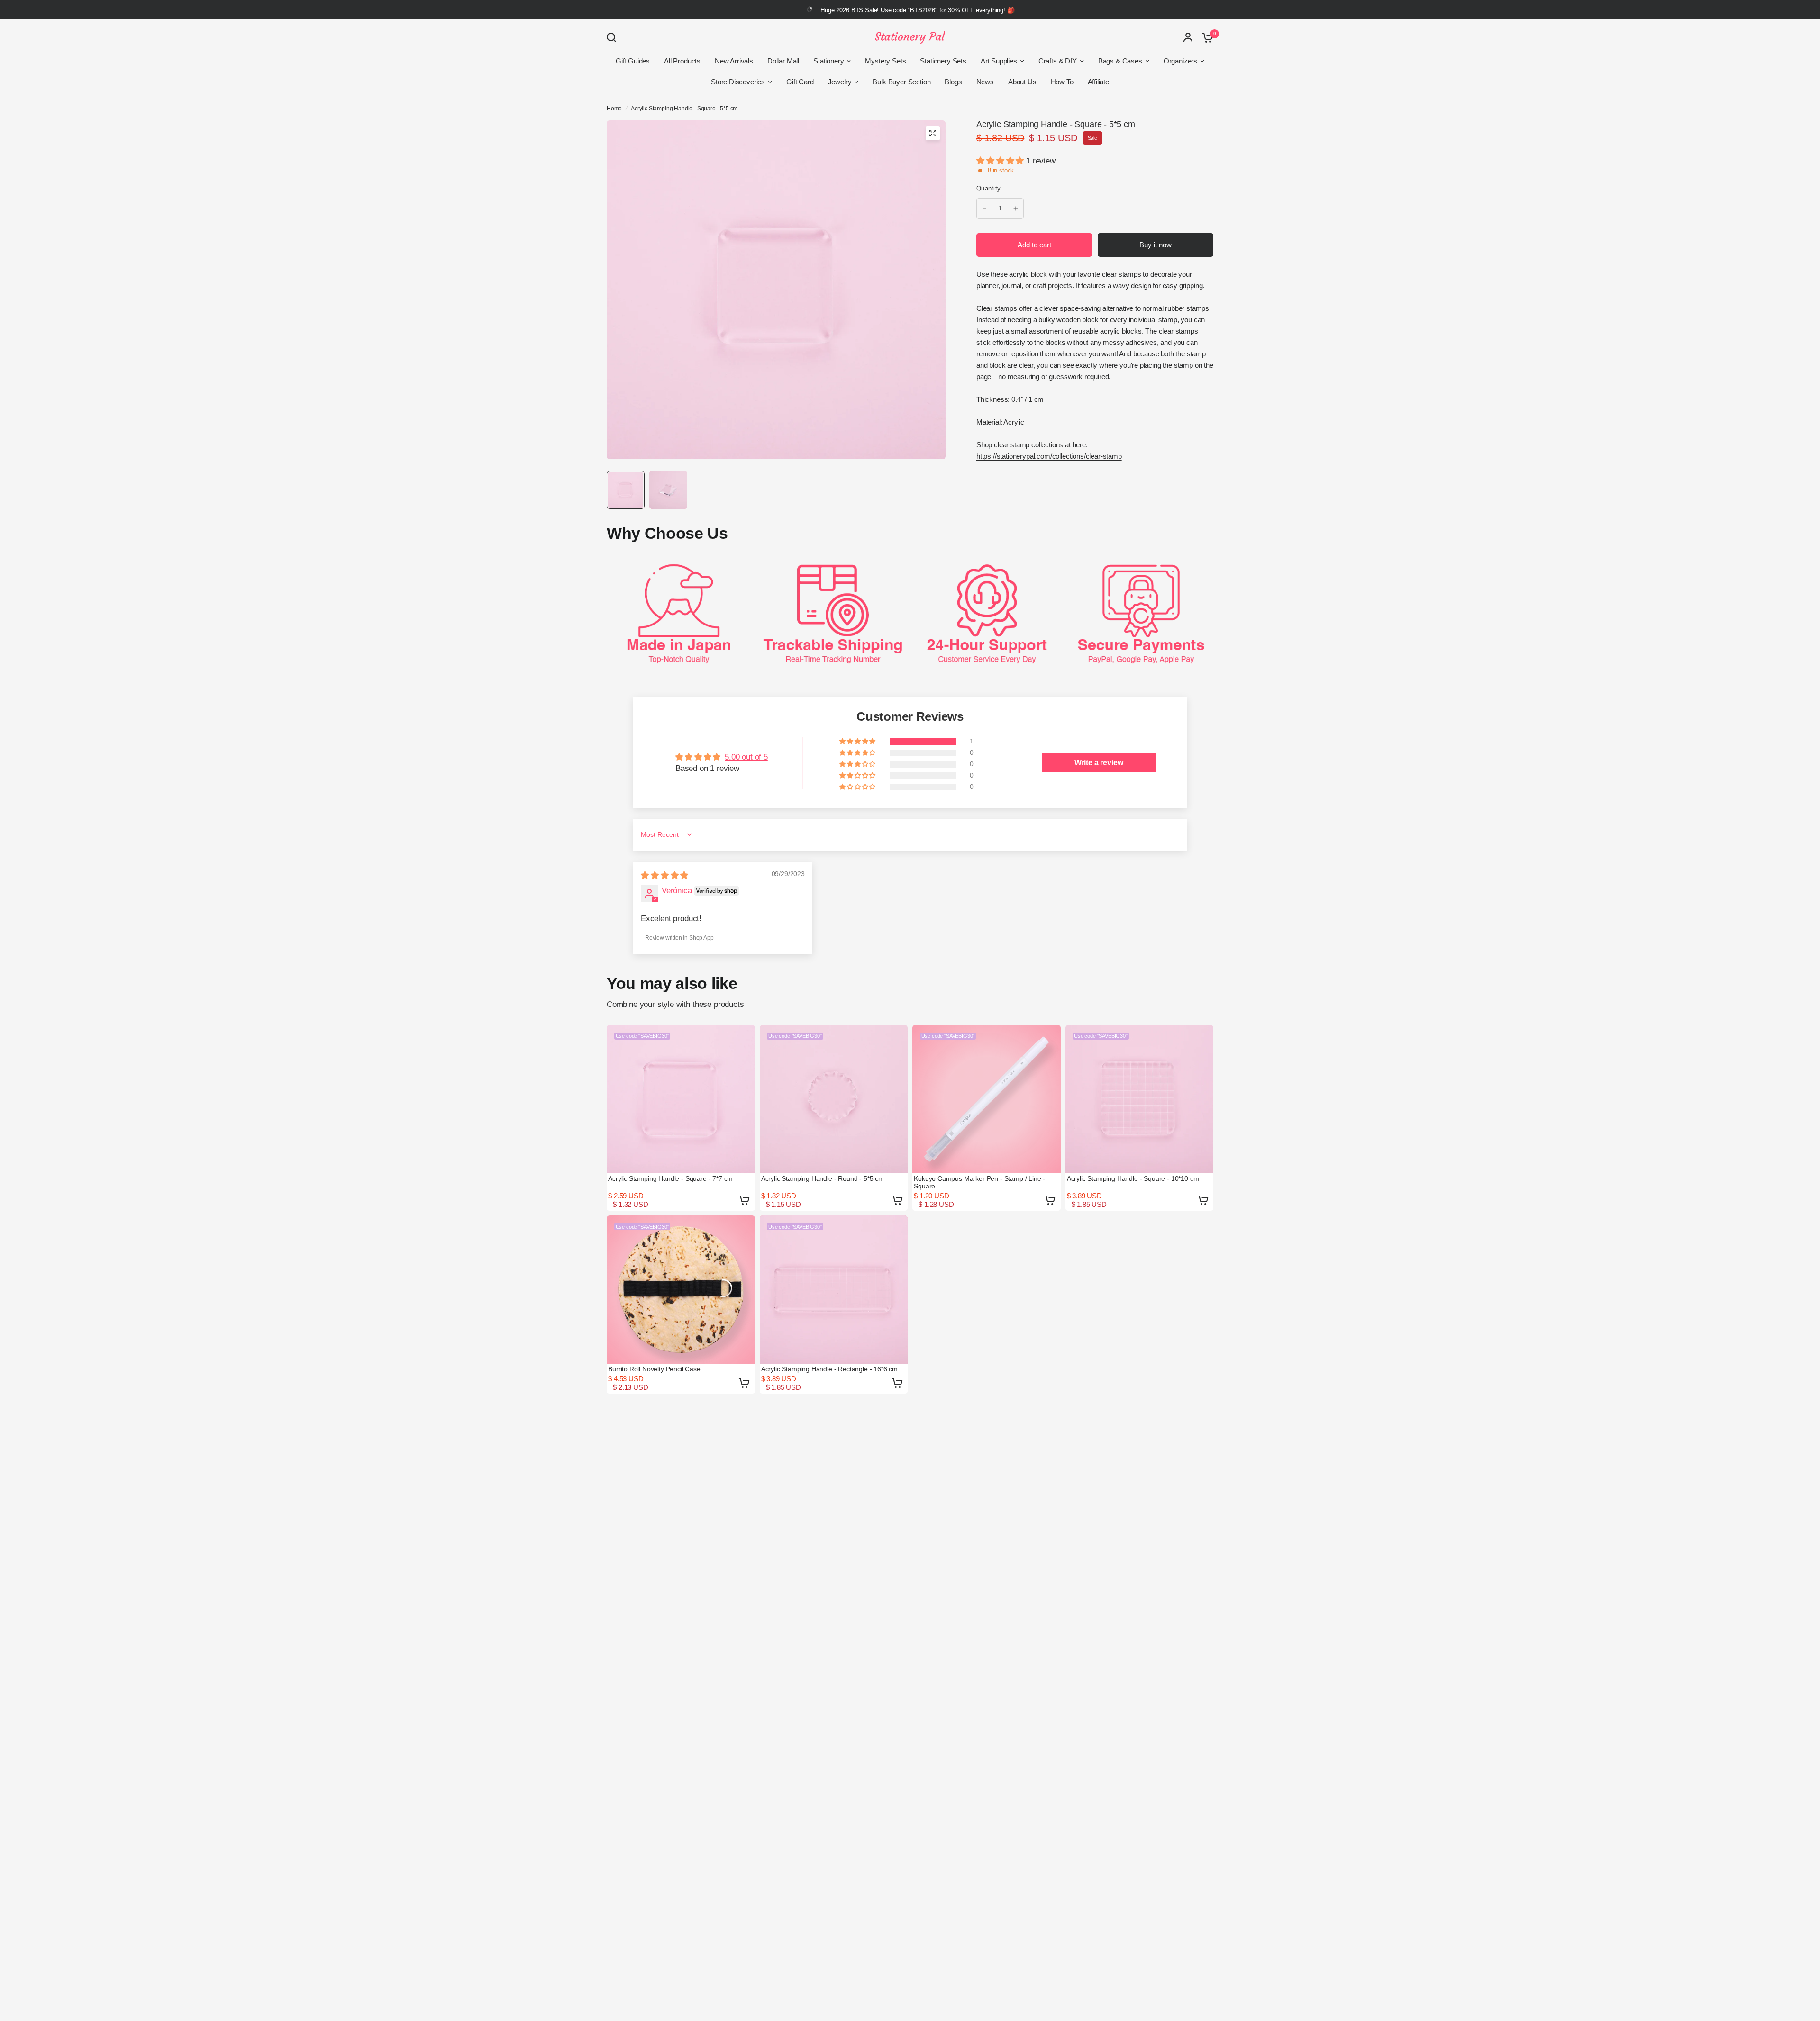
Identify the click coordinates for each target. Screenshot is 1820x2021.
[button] (1001, 161)
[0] (1205, 37)
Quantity (988, 188)
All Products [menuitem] (682, 61)
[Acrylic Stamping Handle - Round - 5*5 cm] (834, 1099)
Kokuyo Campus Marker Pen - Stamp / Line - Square (979, 1182)
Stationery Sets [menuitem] (943, 61)
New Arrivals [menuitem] (734, 61)
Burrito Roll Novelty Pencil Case (654, 1369)
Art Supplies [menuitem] (999, 61)
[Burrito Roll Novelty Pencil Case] (681, 1290)
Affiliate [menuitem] (1098, 82)
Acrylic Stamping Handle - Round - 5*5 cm (823, 1178)
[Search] (614, 37)
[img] (664, 875)
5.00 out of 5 (746, 757)
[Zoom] (933, 133)
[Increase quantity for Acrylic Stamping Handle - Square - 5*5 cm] (1016, 208)
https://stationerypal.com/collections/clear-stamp (1049, 456)
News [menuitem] (985, 82)
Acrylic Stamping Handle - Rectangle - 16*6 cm (829, 1369)
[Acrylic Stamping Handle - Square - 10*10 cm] (1140, 1099)
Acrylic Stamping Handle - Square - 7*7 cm (670, 1178)
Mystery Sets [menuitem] (885, 61)
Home (614, 109)
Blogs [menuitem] (953, 82)
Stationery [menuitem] (828, 61)
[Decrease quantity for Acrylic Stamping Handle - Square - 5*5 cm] (984, 208)
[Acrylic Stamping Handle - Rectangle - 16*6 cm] (834, 1290)
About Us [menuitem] (1022, 82)
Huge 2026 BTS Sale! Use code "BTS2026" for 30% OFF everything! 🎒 (917, 10)
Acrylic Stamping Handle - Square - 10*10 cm (1133, 1178)
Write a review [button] (1099, 763)
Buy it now (1156, 245)
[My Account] (1188, 37)
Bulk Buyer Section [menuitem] (901, 82)
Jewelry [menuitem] (840, 82)
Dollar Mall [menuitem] (783, 61)
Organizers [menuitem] (1180, 61)
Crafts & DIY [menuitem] (1058, 61)
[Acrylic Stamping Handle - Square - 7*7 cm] (681, 1099)
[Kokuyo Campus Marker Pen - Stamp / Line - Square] (987, 1099)
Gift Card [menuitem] (800, 82)
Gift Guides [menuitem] (633, 61)
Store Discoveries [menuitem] (738, 82)
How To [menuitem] (1062, 82)
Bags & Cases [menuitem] (1120, 61)
